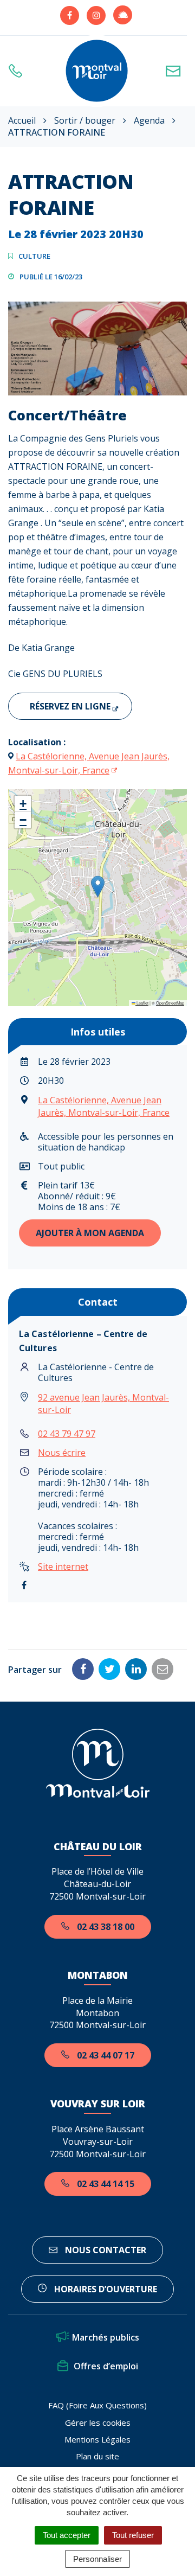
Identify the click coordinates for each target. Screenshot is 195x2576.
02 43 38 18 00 (105, 1927)
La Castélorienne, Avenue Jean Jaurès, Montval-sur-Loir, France (104, 1106)
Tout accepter (67, 2535)
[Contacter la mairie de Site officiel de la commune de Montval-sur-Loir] (176, 71)
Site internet (63, 1567)
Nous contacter (105, 2250)
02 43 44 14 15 (105, 2184)
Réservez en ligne (70, 706)
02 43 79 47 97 (67, 1434)
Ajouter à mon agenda (90, 1233)
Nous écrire (62, 1453)
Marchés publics (106, 2337)
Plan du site (97, 2456)
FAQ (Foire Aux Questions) (97, 2405)
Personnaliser (97, 2559)
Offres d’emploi (106, 2366)
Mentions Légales (97, 2439)
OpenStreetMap (170, 1003)
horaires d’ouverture (105, 2289)
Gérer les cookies (98, 2422)
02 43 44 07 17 (105, 2055)
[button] (98, 887)
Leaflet (142, 1003)
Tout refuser (133, 2535)
